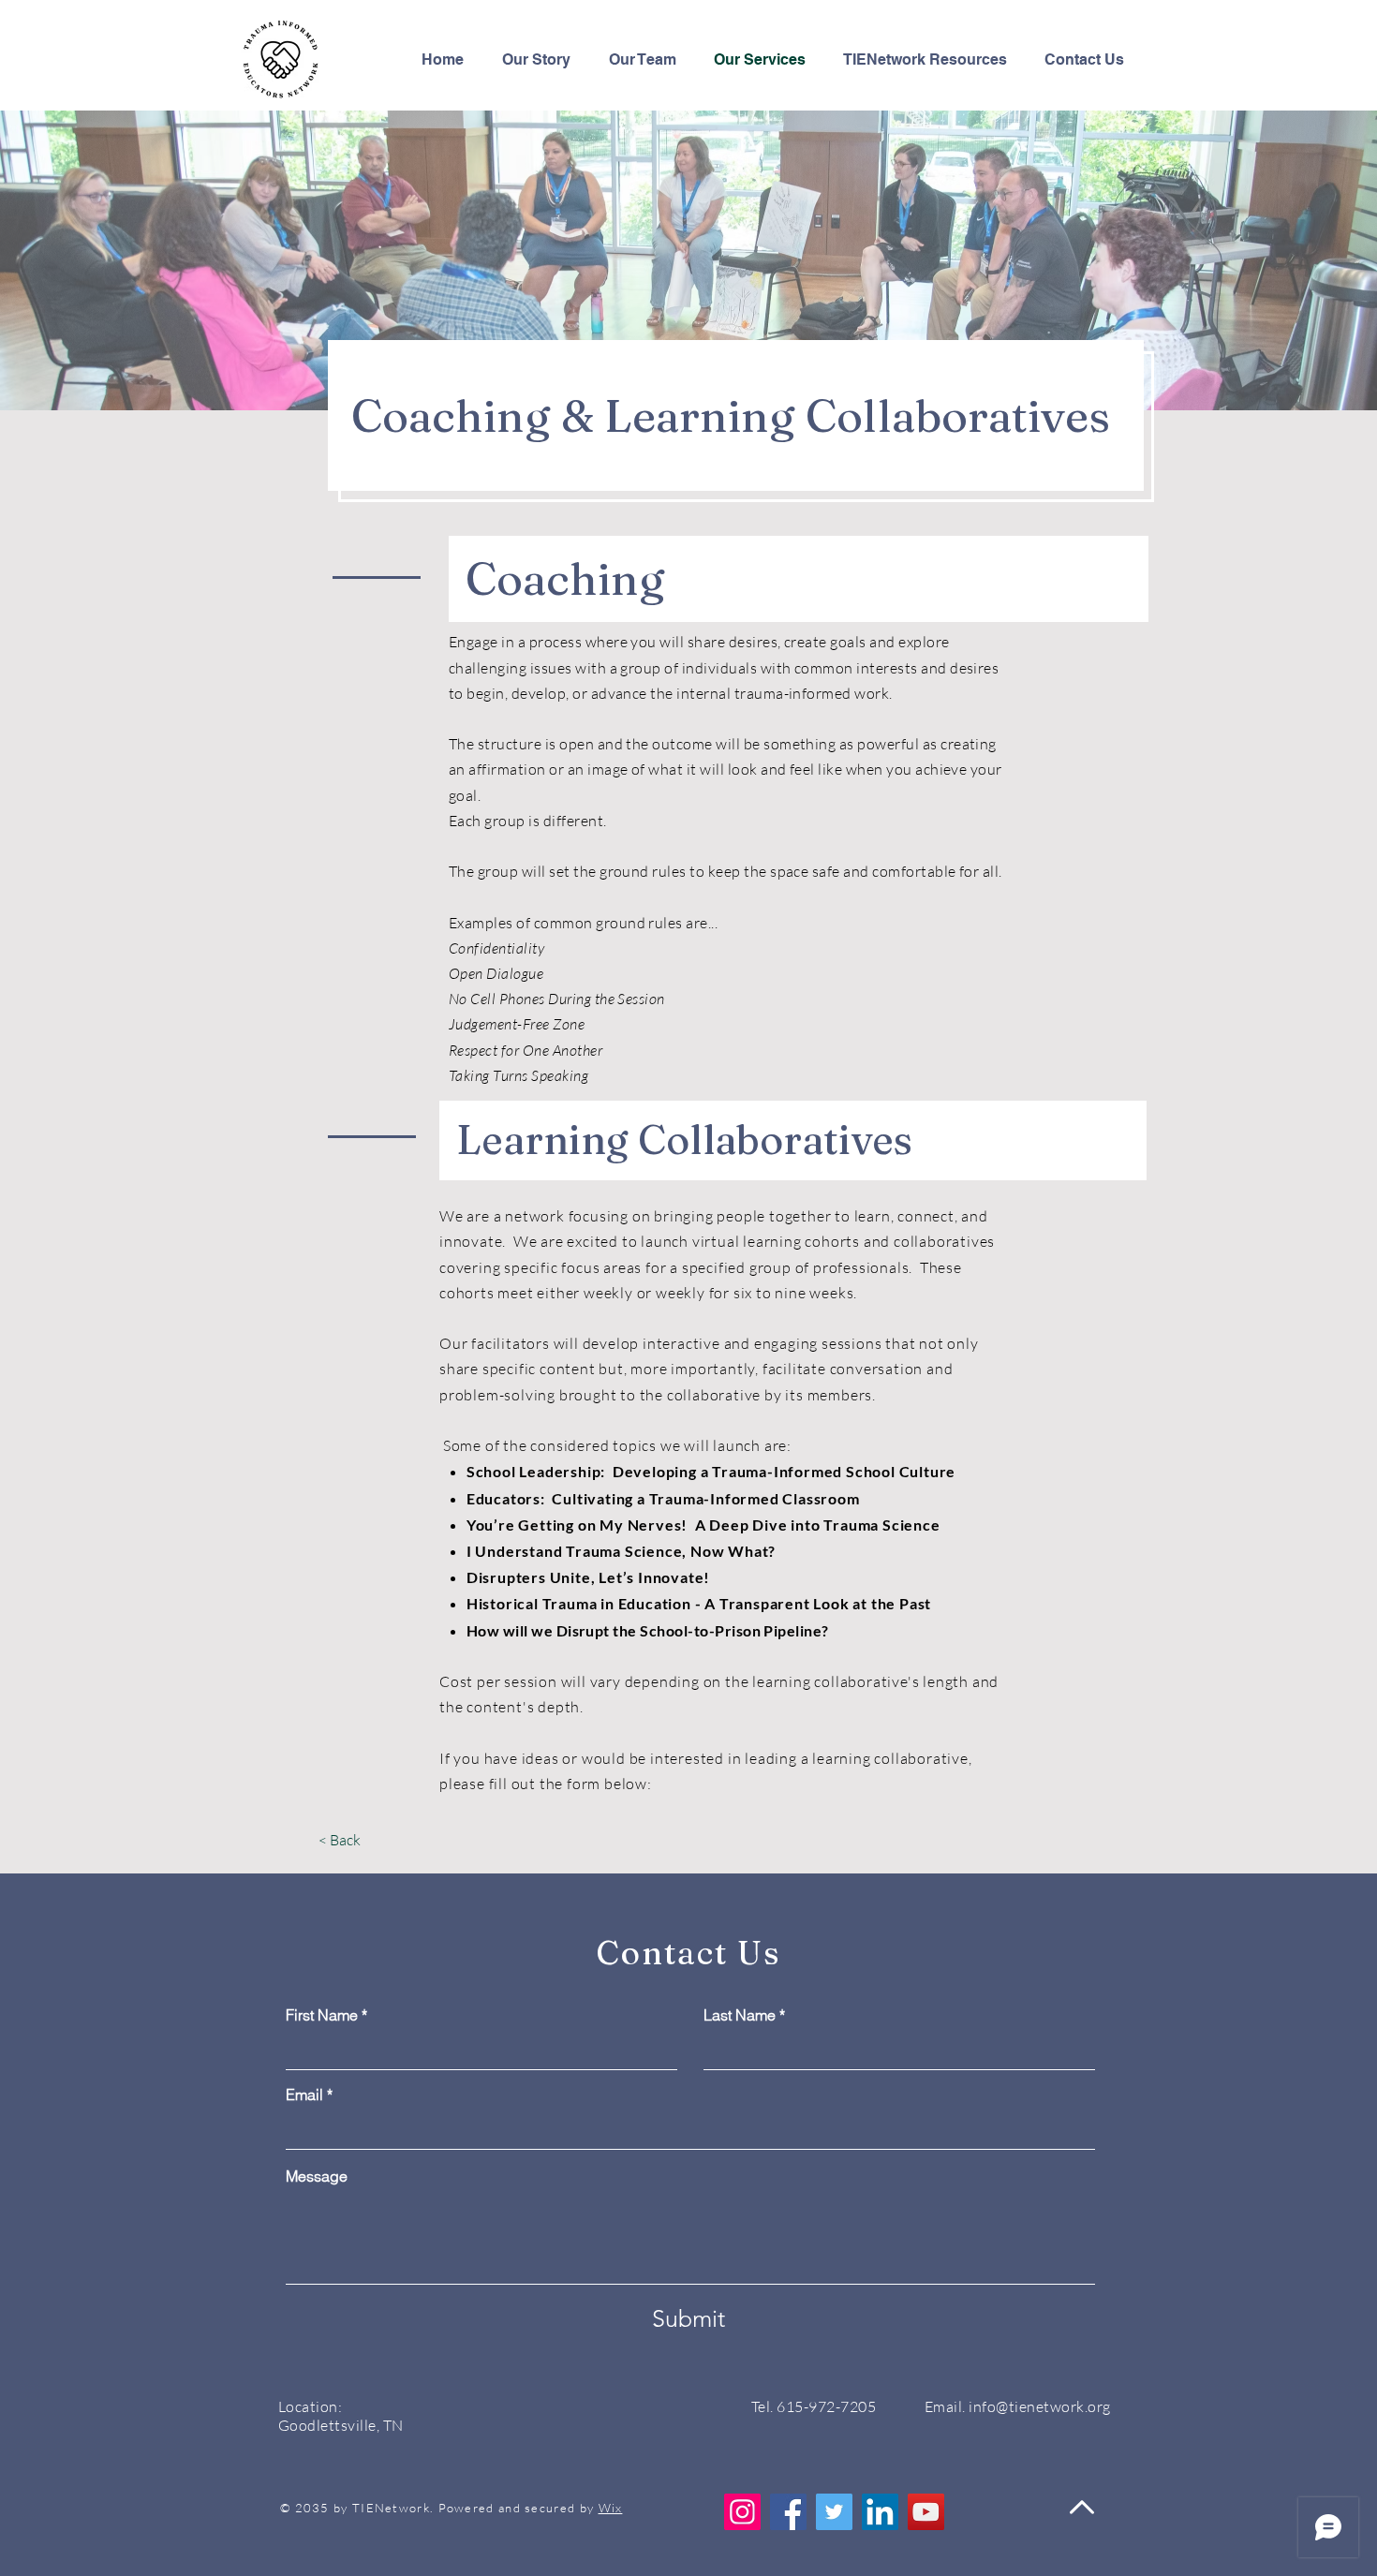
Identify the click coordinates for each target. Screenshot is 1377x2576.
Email (304, 2095)
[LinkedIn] (880, 2512)
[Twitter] (834, 2512)
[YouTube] (926, 2512)
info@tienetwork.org (1039, 2406)
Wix (611, 2508)
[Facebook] (788, 2512)
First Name (322, 2015)
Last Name (740, 2015)
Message (317, 2176)
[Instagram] (742, 2512)
